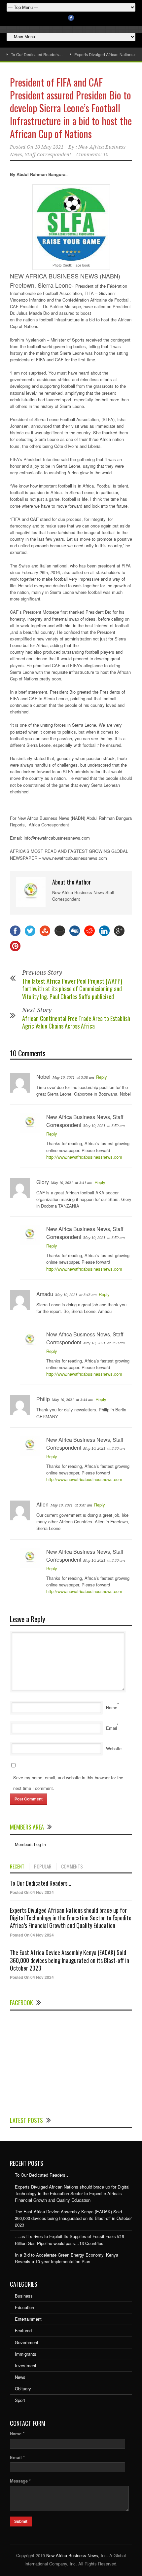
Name (112, 1707)
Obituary (23, 2389)
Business (24, 2296)
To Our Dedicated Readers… (37, 54)
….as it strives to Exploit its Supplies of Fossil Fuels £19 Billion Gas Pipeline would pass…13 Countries (70, 2240)
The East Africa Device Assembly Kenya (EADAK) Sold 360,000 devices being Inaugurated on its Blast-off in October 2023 (70, 1960)
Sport (20, 2400)
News (20, 2377)
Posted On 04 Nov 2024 (32, 1892)
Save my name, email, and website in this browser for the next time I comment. (68, 1783)
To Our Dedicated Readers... (41, 1883)
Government (27, 2342)
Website (114, 1748)
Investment (26, 2365)
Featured (23, 2330)
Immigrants (26, 2354)
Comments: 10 (92, 155)
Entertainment (28, 2319)
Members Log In (30, 1844)
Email (111, 1728)
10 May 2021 (49, 147)
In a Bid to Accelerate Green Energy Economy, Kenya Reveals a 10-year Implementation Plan (67, 2258)
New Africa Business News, (73, 2555)
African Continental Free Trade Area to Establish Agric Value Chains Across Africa (76, 1022)
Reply (102, 1077)
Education (24, 2307)
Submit (21, 2522)
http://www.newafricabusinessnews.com (84, 1157)
